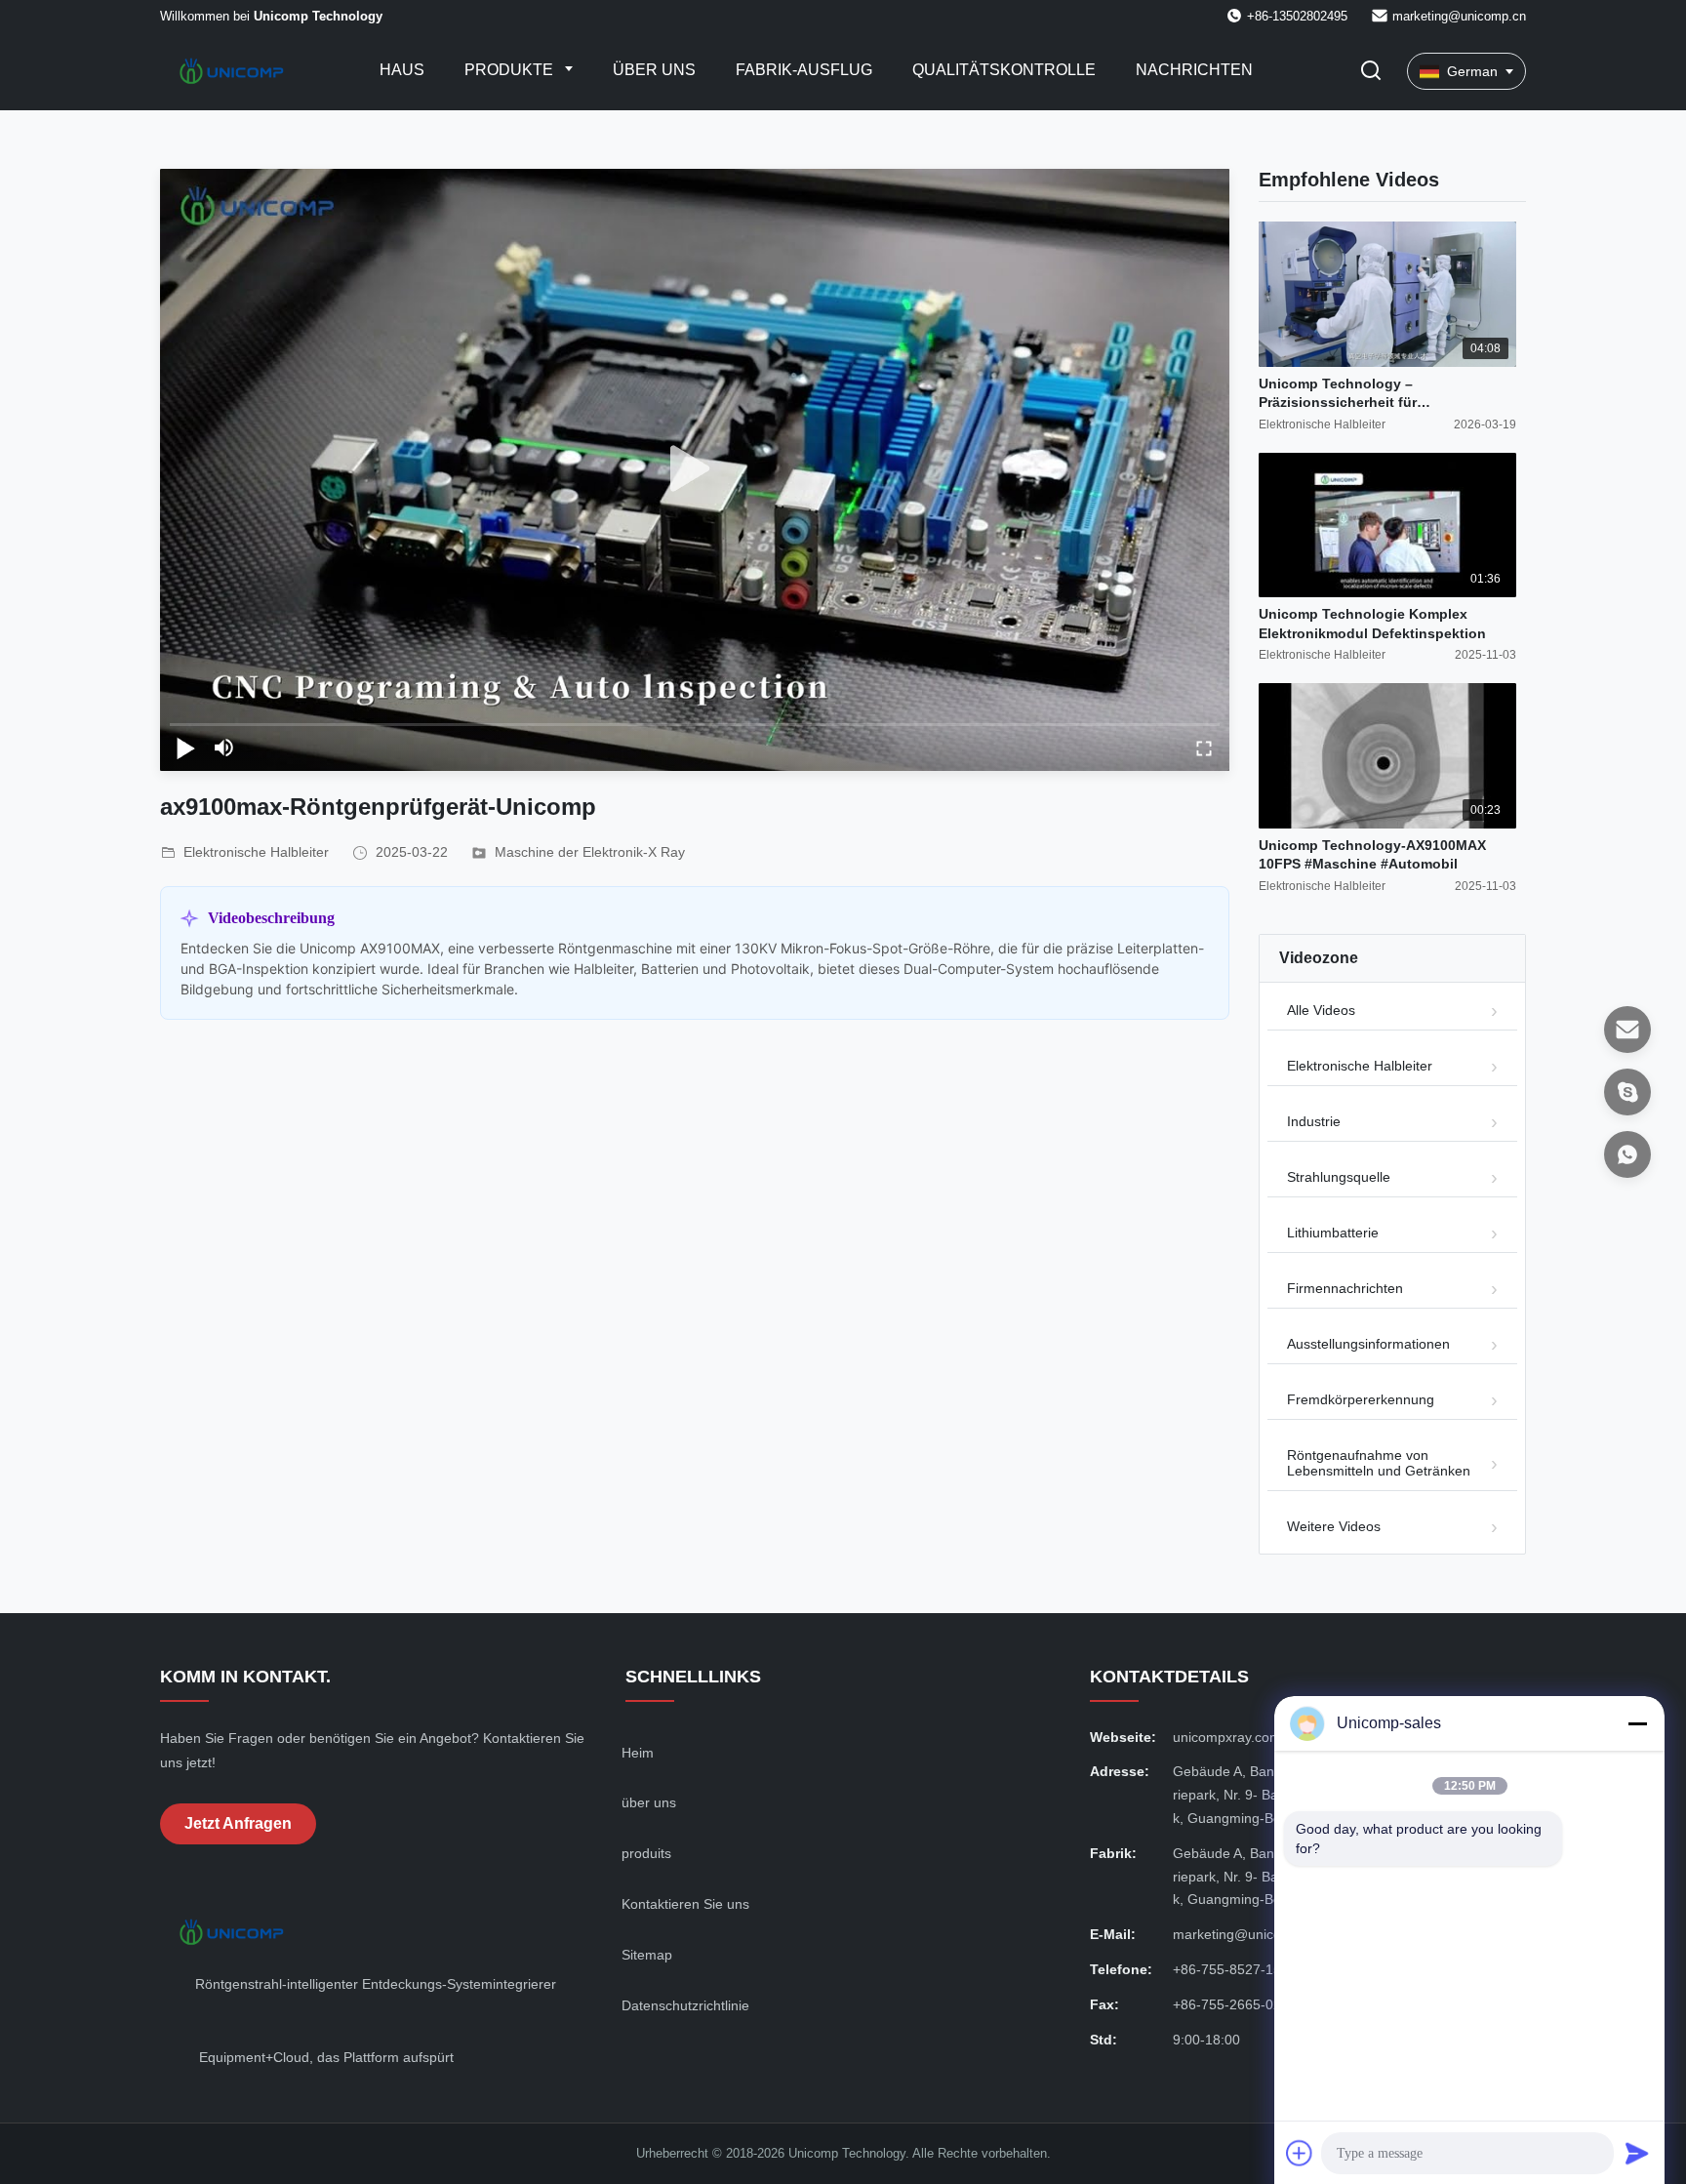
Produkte (511, 70)
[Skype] (1627, 1092)
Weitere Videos (1334, 1526)
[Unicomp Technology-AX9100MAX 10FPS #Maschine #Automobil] (1387, 756)
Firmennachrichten (1345, 1288)
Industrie (1314, 1121)
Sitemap (647, 1955)
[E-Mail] (1627, 1030)
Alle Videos (1321, 1010)
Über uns (654, 70)
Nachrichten (1194, 70)
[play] (695, 469)
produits (646, 1853)
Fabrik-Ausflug (804, 70)
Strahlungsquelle (1339, 1177)
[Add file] (1300, 2153)
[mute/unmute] (224, 748)
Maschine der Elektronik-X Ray (590, 852)
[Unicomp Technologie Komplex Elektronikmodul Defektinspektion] (1387, 526)
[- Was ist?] (1627, 1154)
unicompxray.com (1227, 1737)
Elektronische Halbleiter (1360, 1066)
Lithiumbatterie (1333, 1233)
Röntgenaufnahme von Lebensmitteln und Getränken (1379, 1463)
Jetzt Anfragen (238, 1823)
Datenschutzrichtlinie (685, 2005)
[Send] (1637, 2153)
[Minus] (1637, 1723)
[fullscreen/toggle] (1204, 748)
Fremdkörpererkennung (1361, 1399)
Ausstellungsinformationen (1368, 1344)
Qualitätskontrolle (1004, 70)
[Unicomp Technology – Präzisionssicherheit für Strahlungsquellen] (1387, 294)
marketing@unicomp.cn (1459, 16)
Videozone (1319, 958)
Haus (402, 70)
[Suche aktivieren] (1371, 72)
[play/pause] (185, 748)
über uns (649, 1802)
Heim (638, 1753)
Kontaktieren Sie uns (685, 1904)
